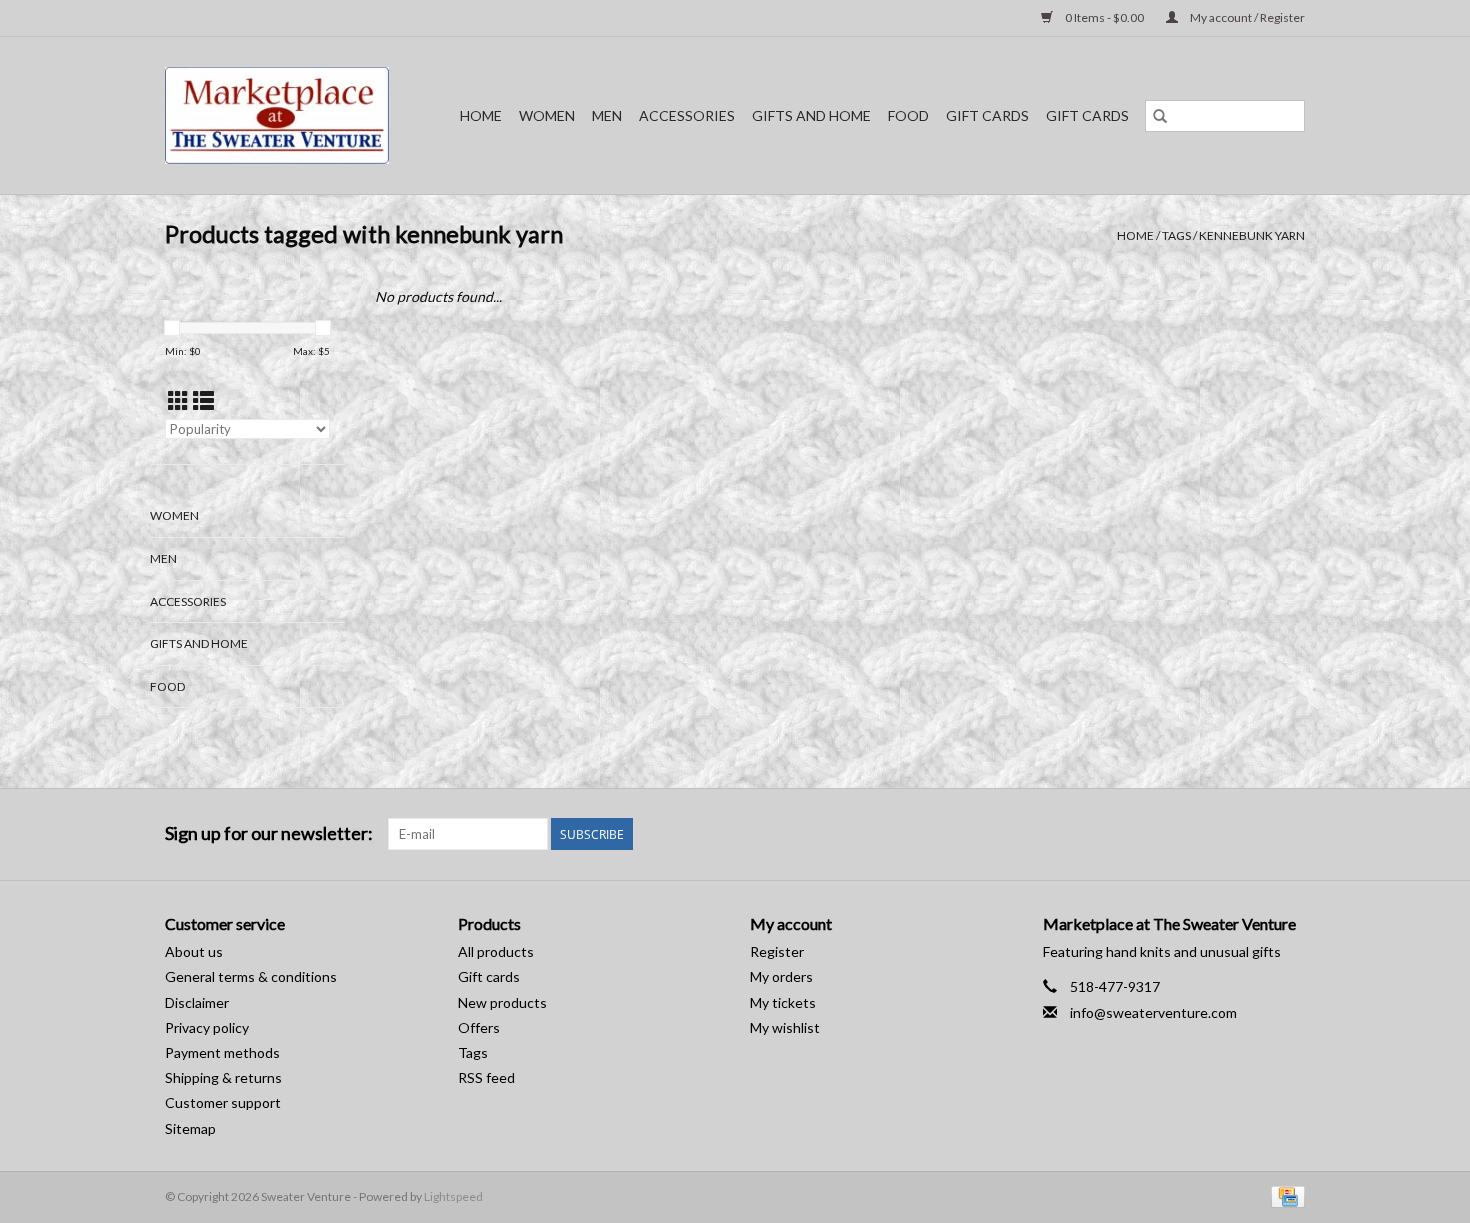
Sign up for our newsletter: (269, 833)
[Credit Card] (1284, 1195)
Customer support (223, 1102)
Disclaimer (197, 1002)
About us (194, 951)
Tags (1176, 235)
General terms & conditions (251, 976)
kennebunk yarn (1252, 235)
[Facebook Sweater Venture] (1254, 834)
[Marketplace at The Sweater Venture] (284, 115)
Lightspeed (453, 1196)
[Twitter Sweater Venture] (1289, 834)
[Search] (1160, 116)
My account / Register (1246, 17)
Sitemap (190, 1128)
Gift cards (987, 115)
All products (496, 951)
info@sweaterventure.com (1153, 1012)
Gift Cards (1087, 115)
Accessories (687, 115)
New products (502, 1002)
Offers (479, 1027)
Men (607, 115)
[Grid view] (178, 400)
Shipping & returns (223, 1077)
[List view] (203, 400)
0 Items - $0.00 (1104, 17)
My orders (781, 976)
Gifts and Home (811, 115)
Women (547, 115)
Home (481, 115)
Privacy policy (207, 1027)
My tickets (783, 1002)
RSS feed (486, 1077)
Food (908, 115)
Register (777, 951)
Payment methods (222, 1052)
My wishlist (785, 1027)
